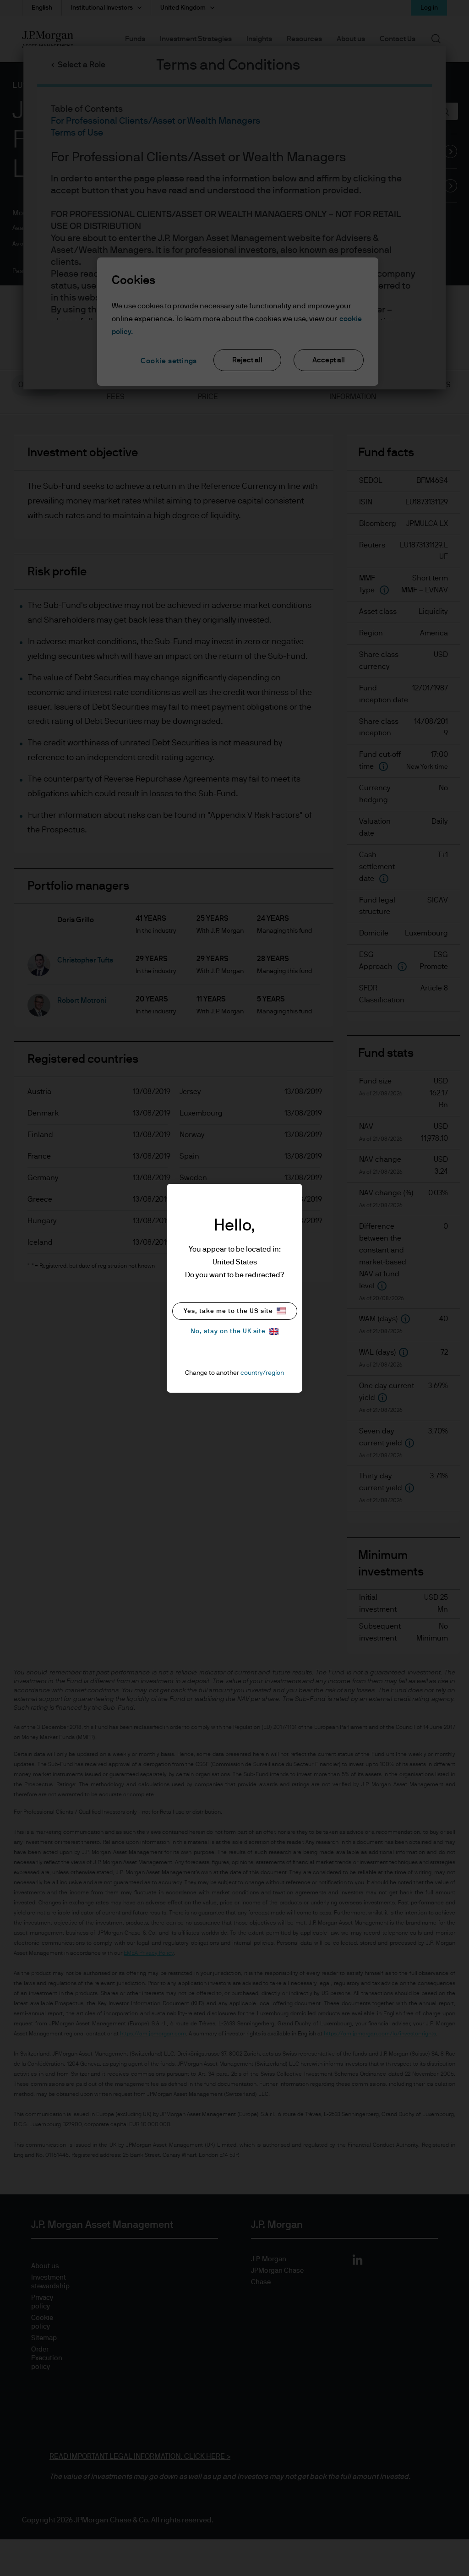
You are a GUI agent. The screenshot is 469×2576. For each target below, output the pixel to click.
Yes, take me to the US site (228, 1311)
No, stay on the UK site (228, 1331)
